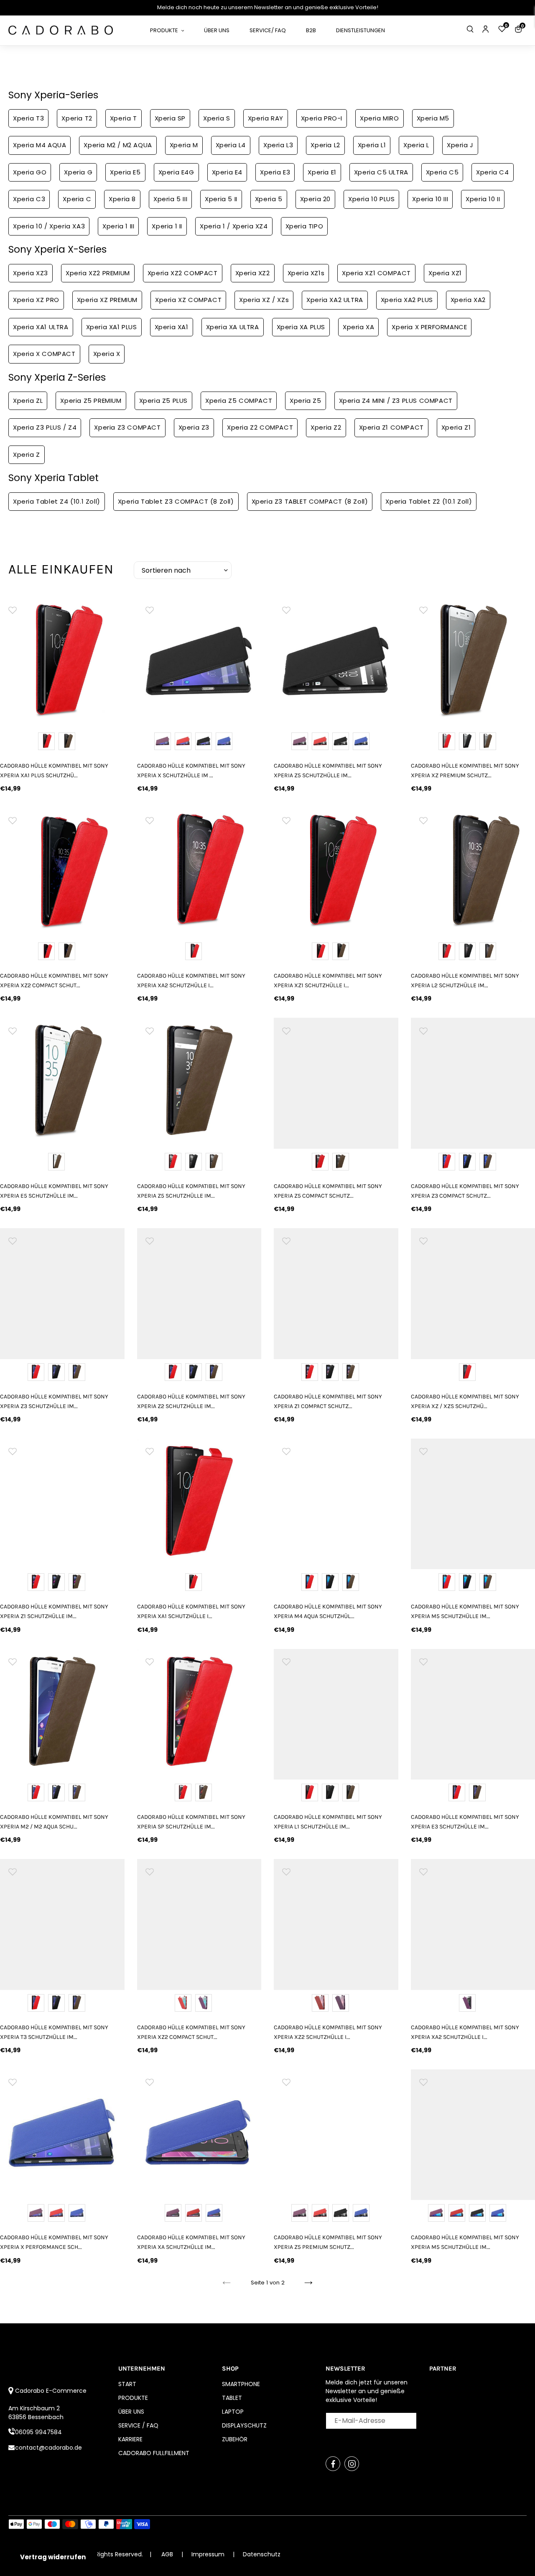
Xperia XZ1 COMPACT (376, 273)
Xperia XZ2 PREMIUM (98, 273)
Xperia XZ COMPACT (188, 300)
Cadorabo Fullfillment (154, 2453)
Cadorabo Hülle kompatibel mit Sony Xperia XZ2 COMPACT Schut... (54, 981)
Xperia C (77, 199)
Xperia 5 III (170, 199)
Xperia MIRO (380, 118)
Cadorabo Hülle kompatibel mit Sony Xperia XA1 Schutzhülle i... (191, 1611)
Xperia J (460, 145)
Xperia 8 (122, 199)
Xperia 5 (269, 199)
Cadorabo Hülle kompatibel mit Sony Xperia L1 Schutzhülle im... (328, 1822)
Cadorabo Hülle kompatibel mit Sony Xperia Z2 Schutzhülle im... (191, 1401)
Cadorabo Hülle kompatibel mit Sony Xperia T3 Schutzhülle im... (54, 2032)
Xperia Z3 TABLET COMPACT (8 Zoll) (310, 501)
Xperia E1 (322, 172)
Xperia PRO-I (322, 118)
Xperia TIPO (304, 226)
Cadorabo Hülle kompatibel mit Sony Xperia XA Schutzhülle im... (191, 2242)
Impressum (209, 2554)
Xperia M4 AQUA (39, 145)
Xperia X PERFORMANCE (429, 327)
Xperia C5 (442, 172)
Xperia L (416, 145)
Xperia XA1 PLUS (112, 327)
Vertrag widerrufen (53, 2557)
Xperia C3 (29, 199)
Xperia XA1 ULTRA (41, 327)
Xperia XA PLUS (301, 327)
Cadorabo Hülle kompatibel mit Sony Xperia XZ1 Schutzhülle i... (328, 981)
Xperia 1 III (118, 226)
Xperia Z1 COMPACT (391, 427)
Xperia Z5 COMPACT (239, 401)
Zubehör (235, 2439)
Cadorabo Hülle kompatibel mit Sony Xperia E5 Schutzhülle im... (54, 1191)
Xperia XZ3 (31, 273)
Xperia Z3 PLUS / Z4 (45, 427)
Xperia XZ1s (306, 273)
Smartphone (241, 2384)
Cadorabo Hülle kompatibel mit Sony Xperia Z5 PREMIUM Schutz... (328, 2242)
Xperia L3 (278, 145)
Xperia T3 (28, 118)
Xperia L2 (325, 145)
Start (127, 2384)
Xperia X (107, 354)
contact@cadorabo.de (48, 2448)
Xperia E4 (227, 172)
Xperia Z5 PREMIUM (91, 401)
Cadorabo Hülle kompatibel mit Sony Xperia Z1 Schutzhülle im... (54, 1611)
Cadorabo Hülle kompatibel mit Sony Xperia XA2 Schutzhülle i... (191, 981)
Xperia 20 (315, 199)
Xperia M (184, 145)
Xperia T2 (77, 118)
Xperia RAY (266, 118)
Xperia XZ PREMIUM (107, 300)
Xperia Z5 (305, 401)
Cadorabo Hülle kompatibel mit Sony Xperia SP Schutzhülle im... (191, 1822)
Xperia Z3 (194, 427)
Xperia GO (30, 172)
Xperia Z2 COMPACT (260, 427)
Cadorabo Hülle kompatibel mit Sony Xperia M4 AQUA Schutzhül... (328, 1611)
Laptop (233, 2412)
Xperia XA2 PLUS (407, 300)
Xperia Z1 (456, 427)
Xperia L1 (372, 145)
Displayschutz (244, 2425)
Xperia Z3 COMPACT (127, 427)
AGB (167, 2554)
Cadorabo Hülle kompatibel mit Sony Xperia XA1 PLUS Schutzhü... (54, 771)
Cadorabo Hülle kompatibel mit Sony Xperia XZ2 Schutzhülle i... (328, 2032)
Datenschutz (262, 2554)
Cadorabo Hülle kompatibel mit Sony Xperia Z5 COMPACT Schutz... (328, 1191)
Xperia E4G (176, 172)
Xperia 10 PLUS (371, 199)
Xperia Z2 (326, 427)
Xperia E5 (125, 172)
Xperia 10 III (430, 199)
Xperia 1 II (167, 226)
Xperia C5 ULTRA (381, 172)
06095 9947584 (38, 2432)
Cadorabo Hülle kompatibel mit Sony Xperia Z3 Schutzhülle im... (54, 1401)
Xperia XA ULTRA (233, 327)
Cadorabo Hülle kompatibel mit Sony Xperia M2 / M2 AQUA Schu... (54, 1822)
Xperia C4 (492, 172)
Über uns (131, 2412)
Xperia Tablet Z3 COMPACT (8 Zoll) (176, 501)
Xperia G (78, 172)
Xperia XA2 (468, 300)
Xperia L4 (231, 145)
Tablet (232, 2398)
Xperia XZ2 (253, 273)
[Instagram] (352, 2464)
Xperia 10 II (483, 199)
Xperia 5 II (221, 199)
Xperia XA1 (172, 327)
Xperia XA (358, 327)
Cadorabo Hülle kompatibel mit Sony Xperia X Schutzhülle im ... (191, 771)
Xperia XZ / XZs (264, 300)
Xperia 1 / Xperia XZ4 (234, 226)
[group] (62, 660)
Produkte (133, 2398)
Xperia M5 (433, 118)
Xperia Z (27, 455)
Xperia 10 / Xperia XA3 (49, 226)
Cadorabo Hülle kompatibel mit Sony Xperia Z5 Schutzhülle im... (328, 771)
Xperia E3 (275, 172)
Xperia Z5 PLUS (163, 401)
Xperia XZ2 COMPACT (183, 273)
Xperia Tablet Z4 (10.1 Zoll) (57, 501)
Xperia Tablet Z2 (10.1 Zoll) (429, 501)
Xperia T (124, 118)
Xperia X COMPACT (44, 354)
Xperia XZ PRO (36, 300)
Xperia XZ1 (445, 273)
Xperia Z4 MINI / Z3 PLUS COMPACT (396, 401)
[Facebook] (333, 2464)
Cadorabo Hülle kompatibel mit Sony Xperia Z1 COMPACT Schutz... (328, 1401)
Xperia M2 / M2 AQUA (118, 145)
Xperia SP (170, 118)
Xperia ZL (28, 401)
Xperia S (217, 118)
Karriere (130, 2439)
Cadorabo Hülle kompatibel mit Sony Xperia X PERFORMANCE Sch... (54, 2242)
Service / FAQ (138, 2425)
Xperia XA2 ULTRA (335, 300)
